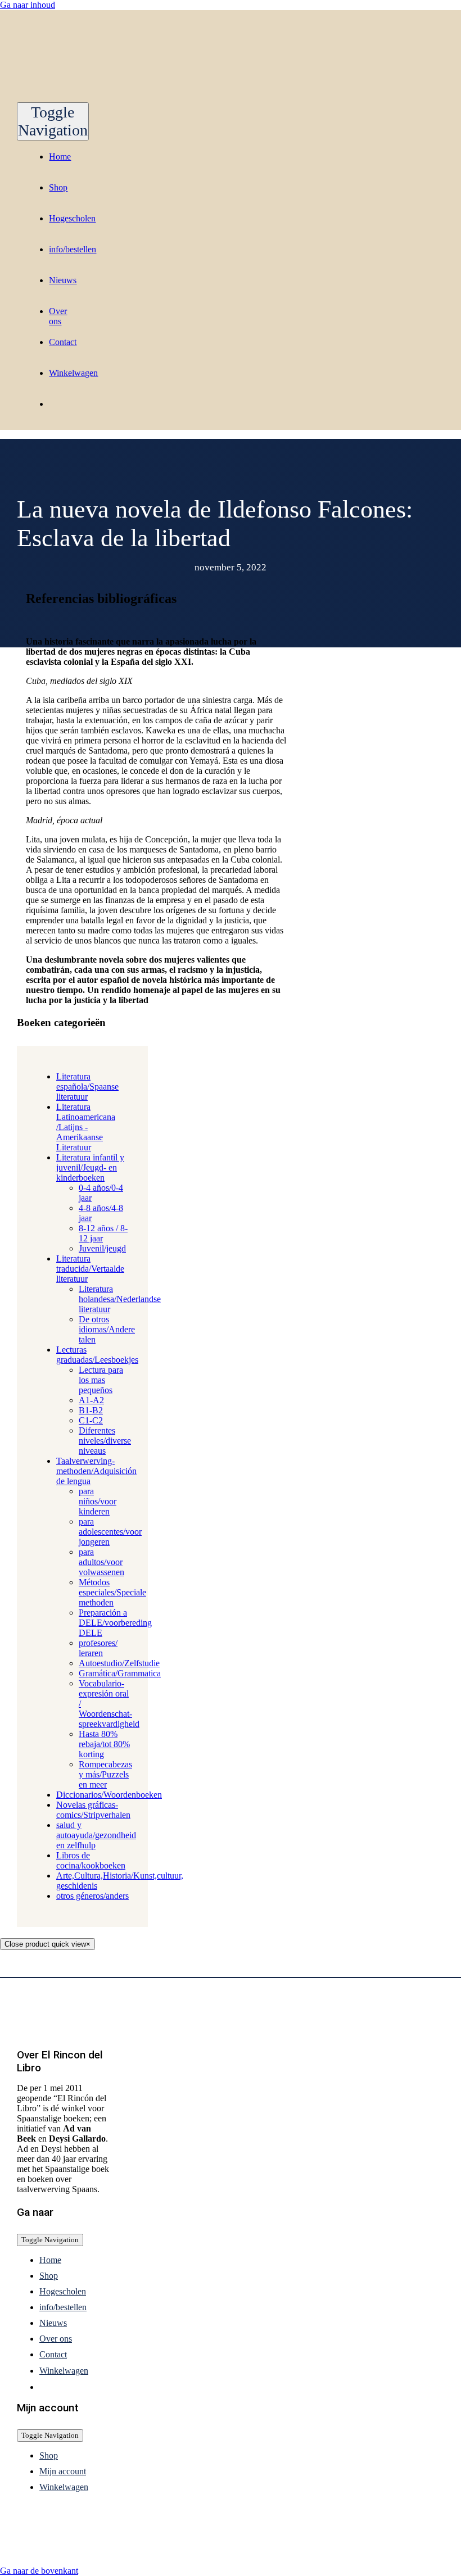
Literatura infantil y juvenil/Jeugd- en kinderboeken (90, 1167)
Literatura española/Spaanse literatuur (87, 1087)
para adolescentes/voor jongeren (110, 1532)
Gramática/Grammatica (120, 1673)
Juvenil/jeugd (102, 1248)
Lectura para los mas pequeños (101, 1380)
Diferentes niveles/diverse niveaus (105, 1441)
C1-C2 (91, 1420)
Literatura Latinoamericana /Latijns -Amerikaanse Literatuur (86, 1127)
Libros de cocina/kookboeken (91, 1860)
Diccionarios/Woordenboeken (109, 1795)
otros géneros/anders (92, 1896)
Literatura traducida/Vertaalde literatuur (90, 1269)
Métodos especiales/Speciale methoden (112, 1592)
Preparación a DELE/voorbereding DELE (115, 1623)
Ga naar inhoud (28, 5)
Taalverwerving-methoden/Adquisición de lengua (96, 1471)
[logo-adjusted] (129, 97)
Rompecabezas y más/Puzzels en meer (105, 1774)
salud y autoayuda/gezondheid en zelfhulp (96, 1835)
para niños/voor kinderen (98, 1501)
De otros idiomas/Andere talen (107, 1329)
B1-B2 (91, 1410)
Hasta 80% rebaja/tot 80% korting (104, 1744)
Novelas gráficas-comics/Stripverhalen (93, 1810)
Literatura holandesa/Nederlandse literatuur (120, 1299)
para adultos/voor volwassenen (101, 1562)
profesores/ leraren (98, 1648)
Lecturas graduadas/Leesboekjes (97, 1355)
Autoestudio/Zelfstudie (119, 1663)
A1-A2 (91, 1400)
